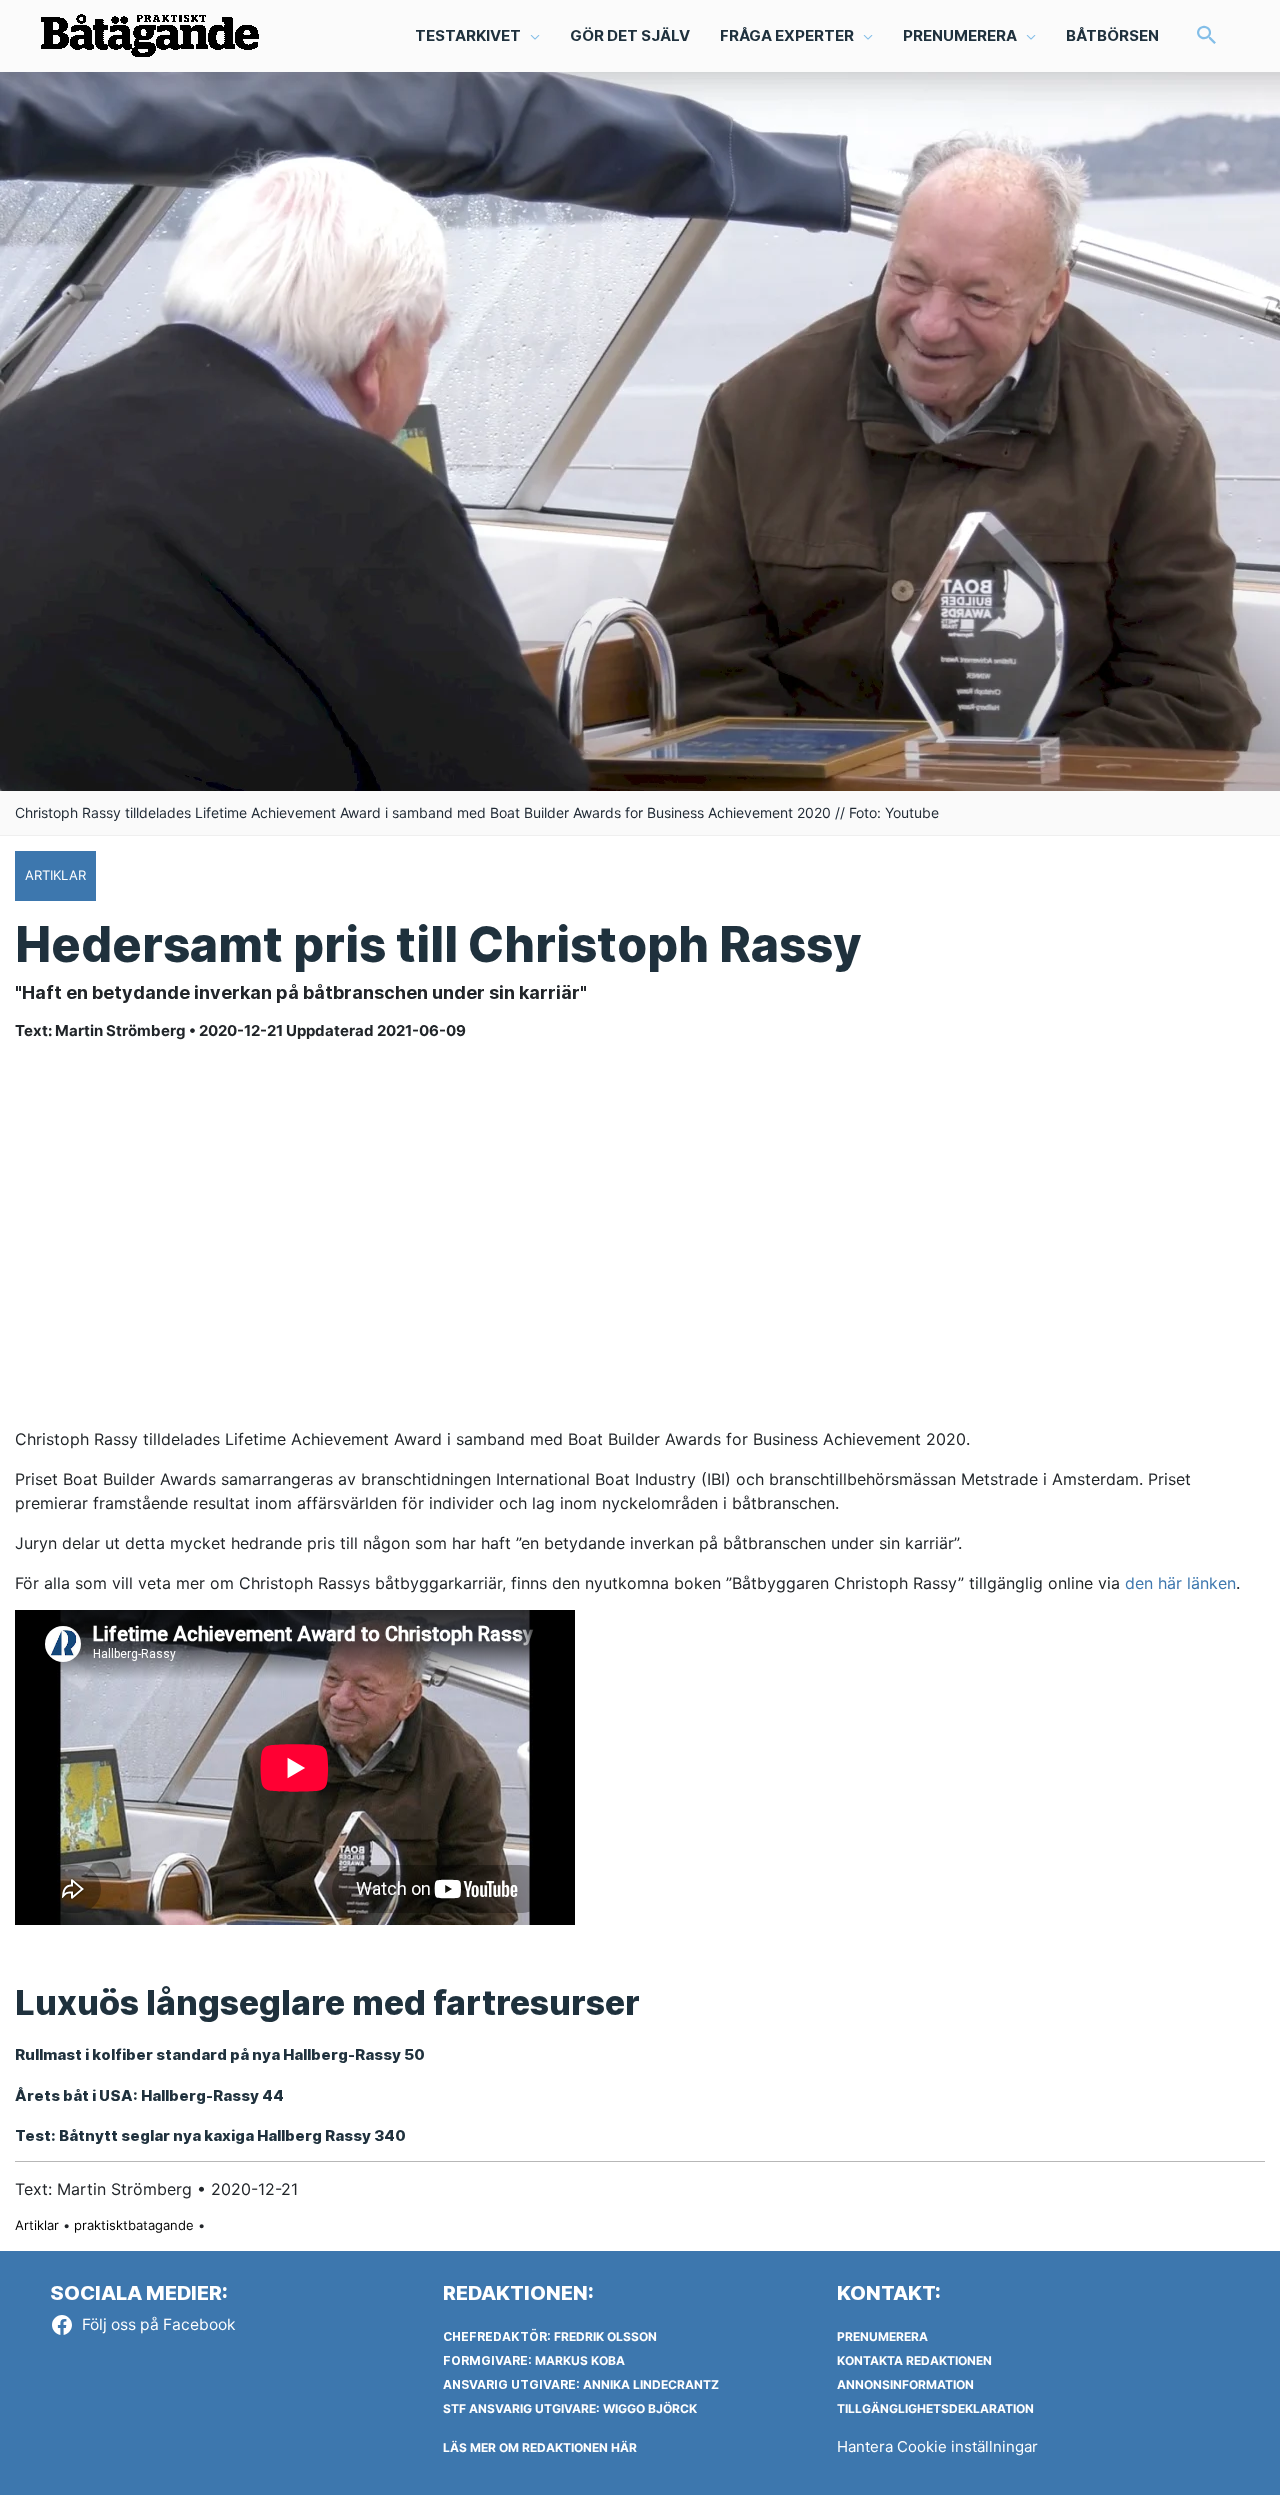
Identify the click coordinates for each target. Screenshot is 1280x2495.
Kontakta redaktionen (914, 2360)
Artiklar (37, 2225)
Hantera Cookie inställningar (937, 2446)
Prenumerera (882, 2336)
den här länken (1180, 1583)
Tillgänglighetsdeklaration (935, 2408)
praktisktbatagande (134, 2225)
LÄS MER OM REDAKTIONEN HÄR (540, 2447)
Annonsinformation (905, 2384)
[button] (1207, 36)
